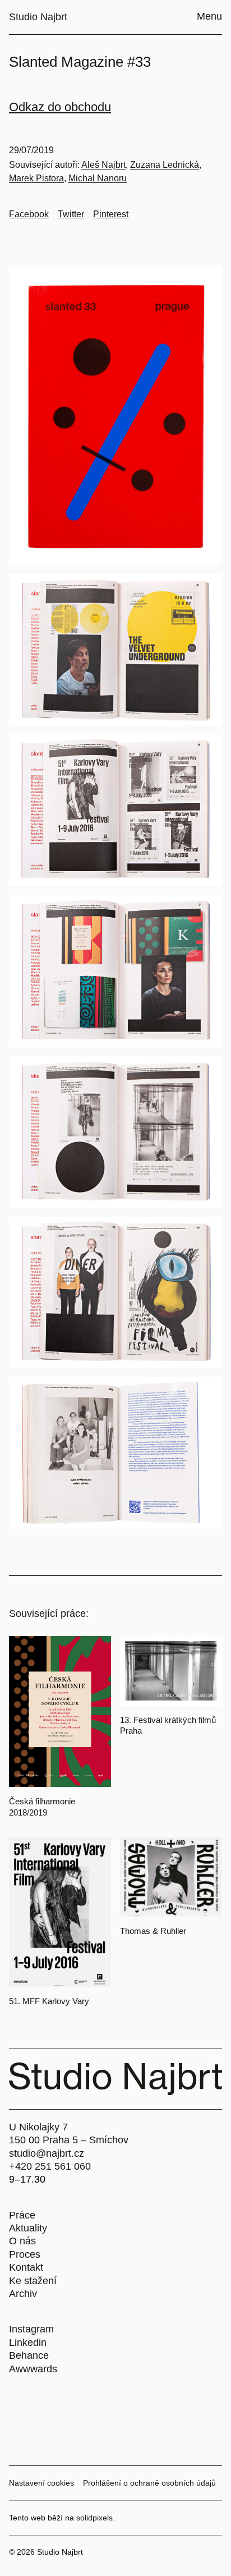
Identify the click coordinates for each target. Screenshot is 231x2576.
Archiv (23, 2294)
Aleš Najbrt (103, 165)
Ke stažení (33, 2281)
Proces (25, 2254)
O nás (22, 2241)
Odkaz (28, 107)
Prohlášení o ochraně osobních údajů (149, 2483)
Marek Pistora (36, 178)
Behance (29, 2355)
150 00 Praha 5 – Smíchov (69, 2140)
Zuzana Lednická (165, 165)
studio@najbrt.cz (47, 2153)
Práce (22, 2215)
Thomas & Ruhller (153, 1931)
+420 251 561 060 (50, 2166)
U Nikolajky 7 (38, 2127)
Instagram (31, 2329)
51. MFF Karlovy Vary (49, 2001)
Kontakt (26, 2267)
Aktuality (28, 2228)
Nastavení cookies (41, 2483)
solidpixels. (96, 2518)
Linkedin (28, 2343)
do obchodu (79, 107)
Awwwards (33, 2369)
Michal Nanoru (98, 178)
